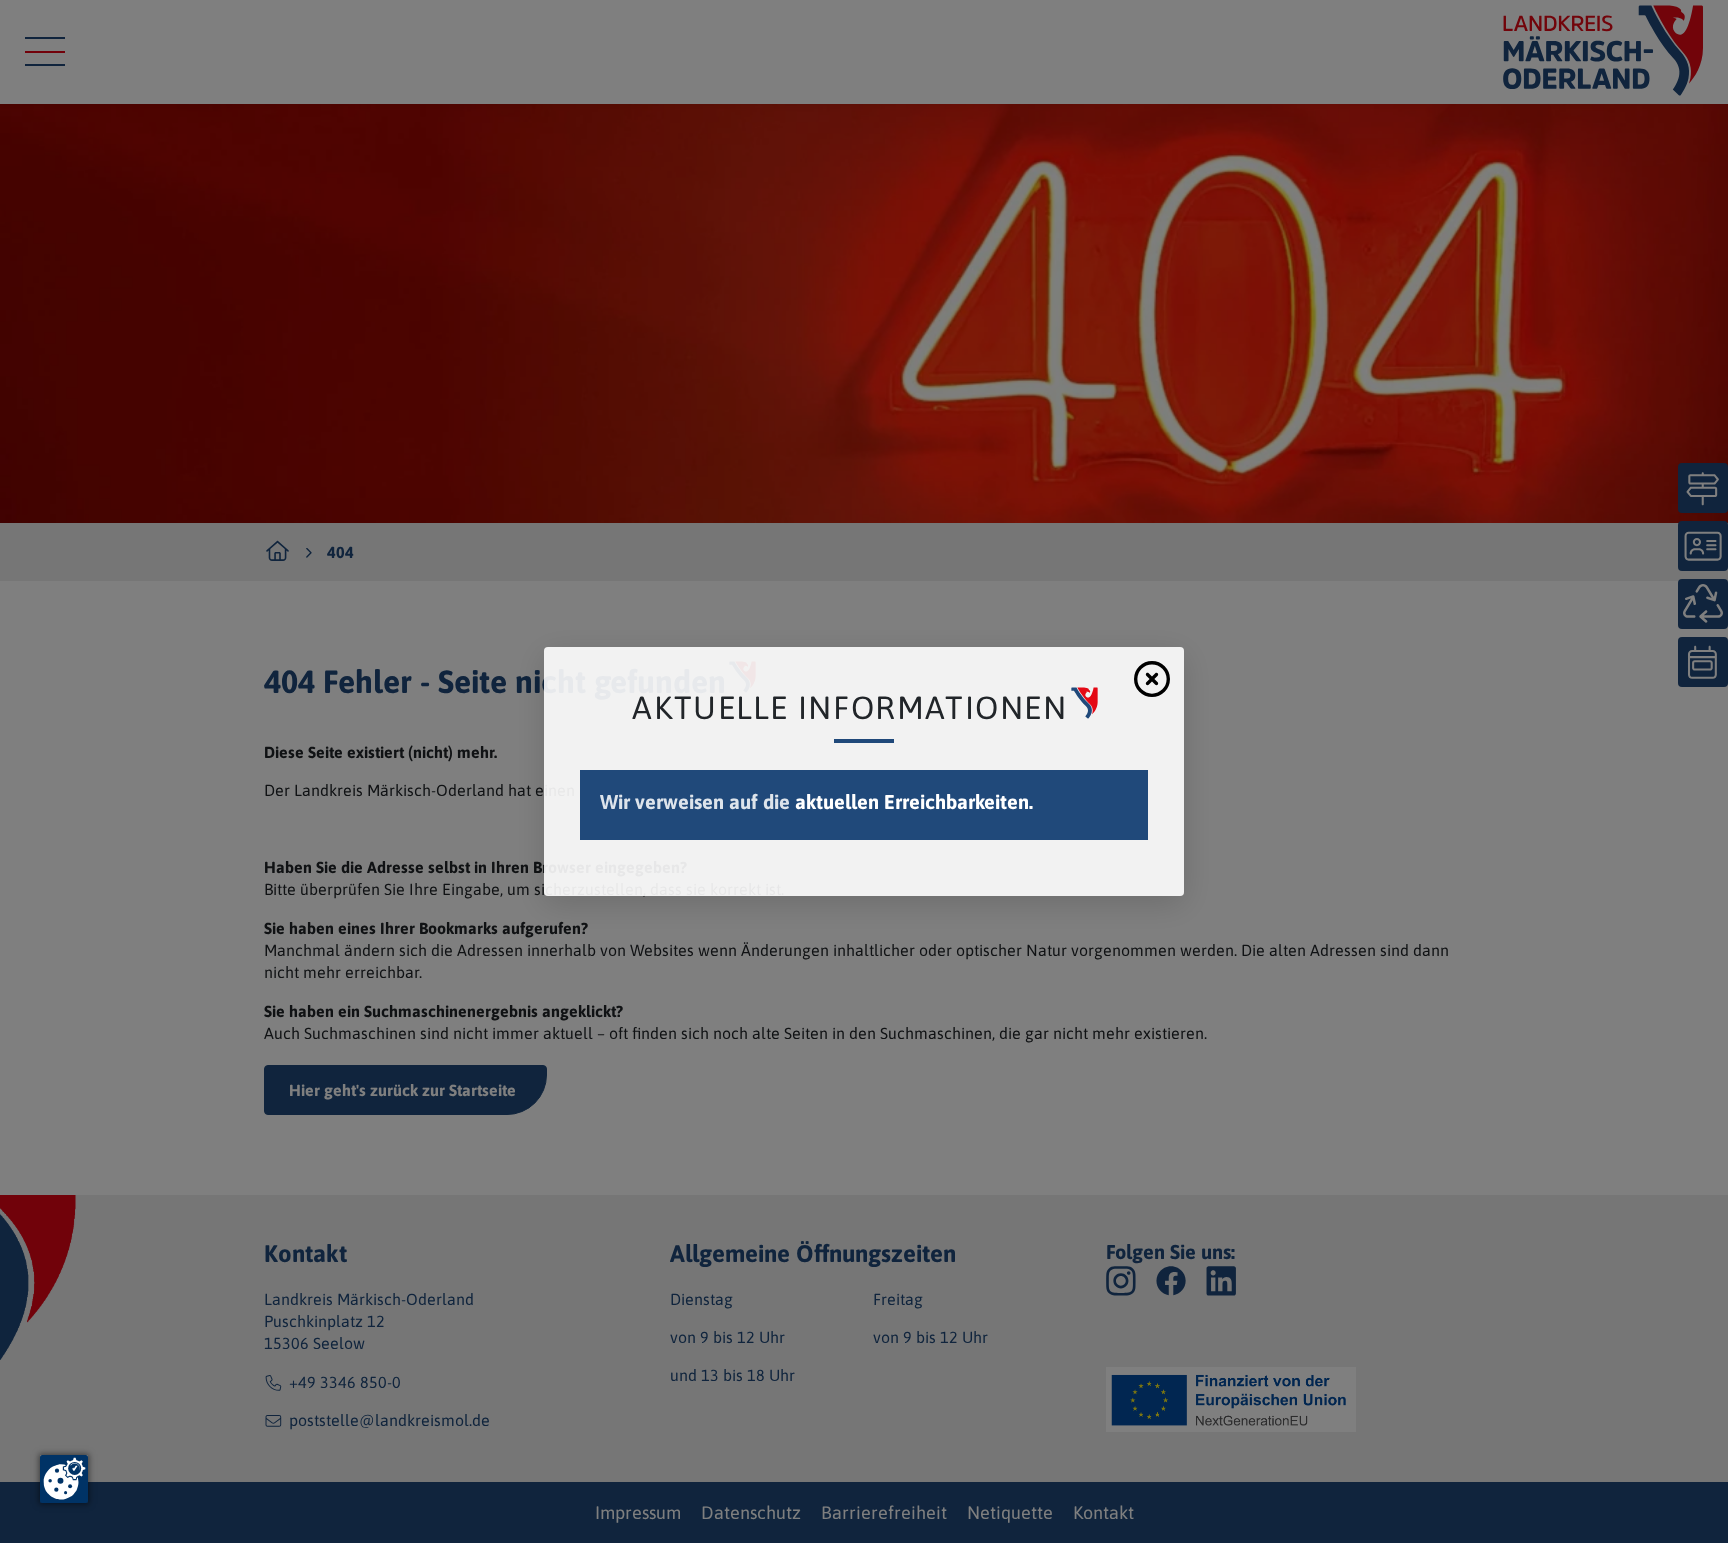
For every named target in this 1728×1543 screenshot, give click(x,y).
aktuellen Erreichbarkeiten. (914, 801)
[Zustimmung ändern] (64, 1479)
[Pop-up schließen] (1152, 679)
